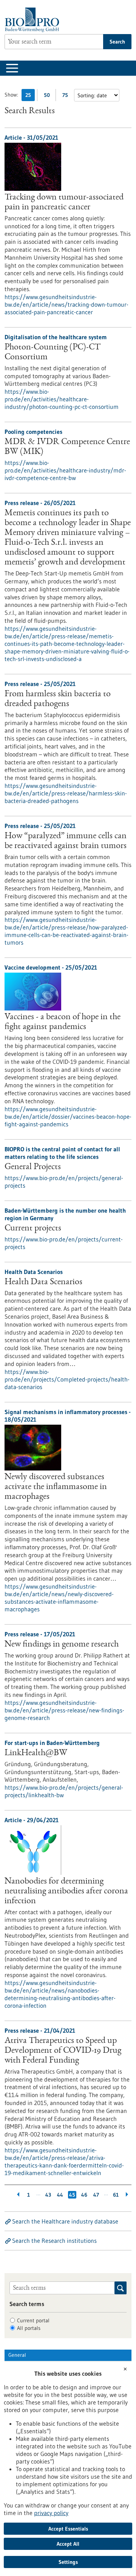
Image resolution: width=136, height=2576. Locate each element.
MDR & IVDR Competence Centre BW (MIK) (67, 447)
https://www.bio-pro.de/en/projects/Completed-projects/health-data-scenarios (67, 1379)
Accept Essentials (68, 2529)
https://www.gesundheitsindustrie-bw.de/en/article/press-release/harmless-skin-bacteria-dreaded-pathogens (66, 793)
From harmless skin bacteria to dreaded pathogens (58, 699)
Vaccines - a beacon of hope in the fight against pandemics (63, 1022)
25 (30, 96)
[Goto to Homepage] (34, 20)
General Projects (33, 1167)
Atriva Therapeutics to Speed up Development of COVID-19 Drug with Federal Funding (63, 2051)
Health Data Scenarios (43, 1282)
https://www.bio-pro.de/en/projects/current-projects (64, 1243)
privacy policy (51, 2513)
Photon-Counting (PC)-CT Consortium (53, 352)
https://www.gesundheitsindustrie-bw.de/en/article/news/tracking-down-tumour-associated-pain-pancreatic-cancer (66, 304)
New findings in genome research (62, 1645)
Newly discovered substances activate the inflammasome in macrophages (56, 1487)
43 (48, 2195)
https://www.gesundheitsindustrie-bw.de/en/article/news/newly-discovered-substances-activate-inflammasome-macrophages (59, 1598)
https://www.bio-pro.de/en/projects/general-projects (64, 1182)
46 (84, 2195)
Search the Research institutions (54, 2241)
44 (60, 2195)
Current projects (33, 1229)
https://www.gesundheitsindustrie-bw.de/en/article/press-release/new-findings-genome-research (64, 1710)
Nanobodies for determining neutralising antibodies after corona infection (66, 1891)
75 (67, 96)
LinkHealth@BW (36, 1753)
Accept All (68, 2544)
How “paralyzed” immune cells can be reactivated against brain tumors (66, 841)
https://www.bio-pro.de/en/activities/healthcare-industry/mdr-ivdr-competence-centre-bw (65, 470)
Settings (68, 2562)
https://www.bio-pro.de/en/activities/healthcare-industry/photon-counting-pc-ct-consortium (62, 399)
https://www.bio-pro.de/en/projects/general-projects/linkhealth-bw (64, 1791)
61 (116, 2195)
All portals (29, 2328)
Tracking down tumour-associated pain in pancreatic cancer (64, 203)
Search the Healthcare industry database (65, 2221)
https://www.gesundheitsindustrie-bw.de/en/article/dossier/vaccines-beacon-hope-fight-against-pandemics (68, 1116)
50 (49, 96)
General (17, 2355)
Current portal (33, 2320)
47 (96, 2195)
